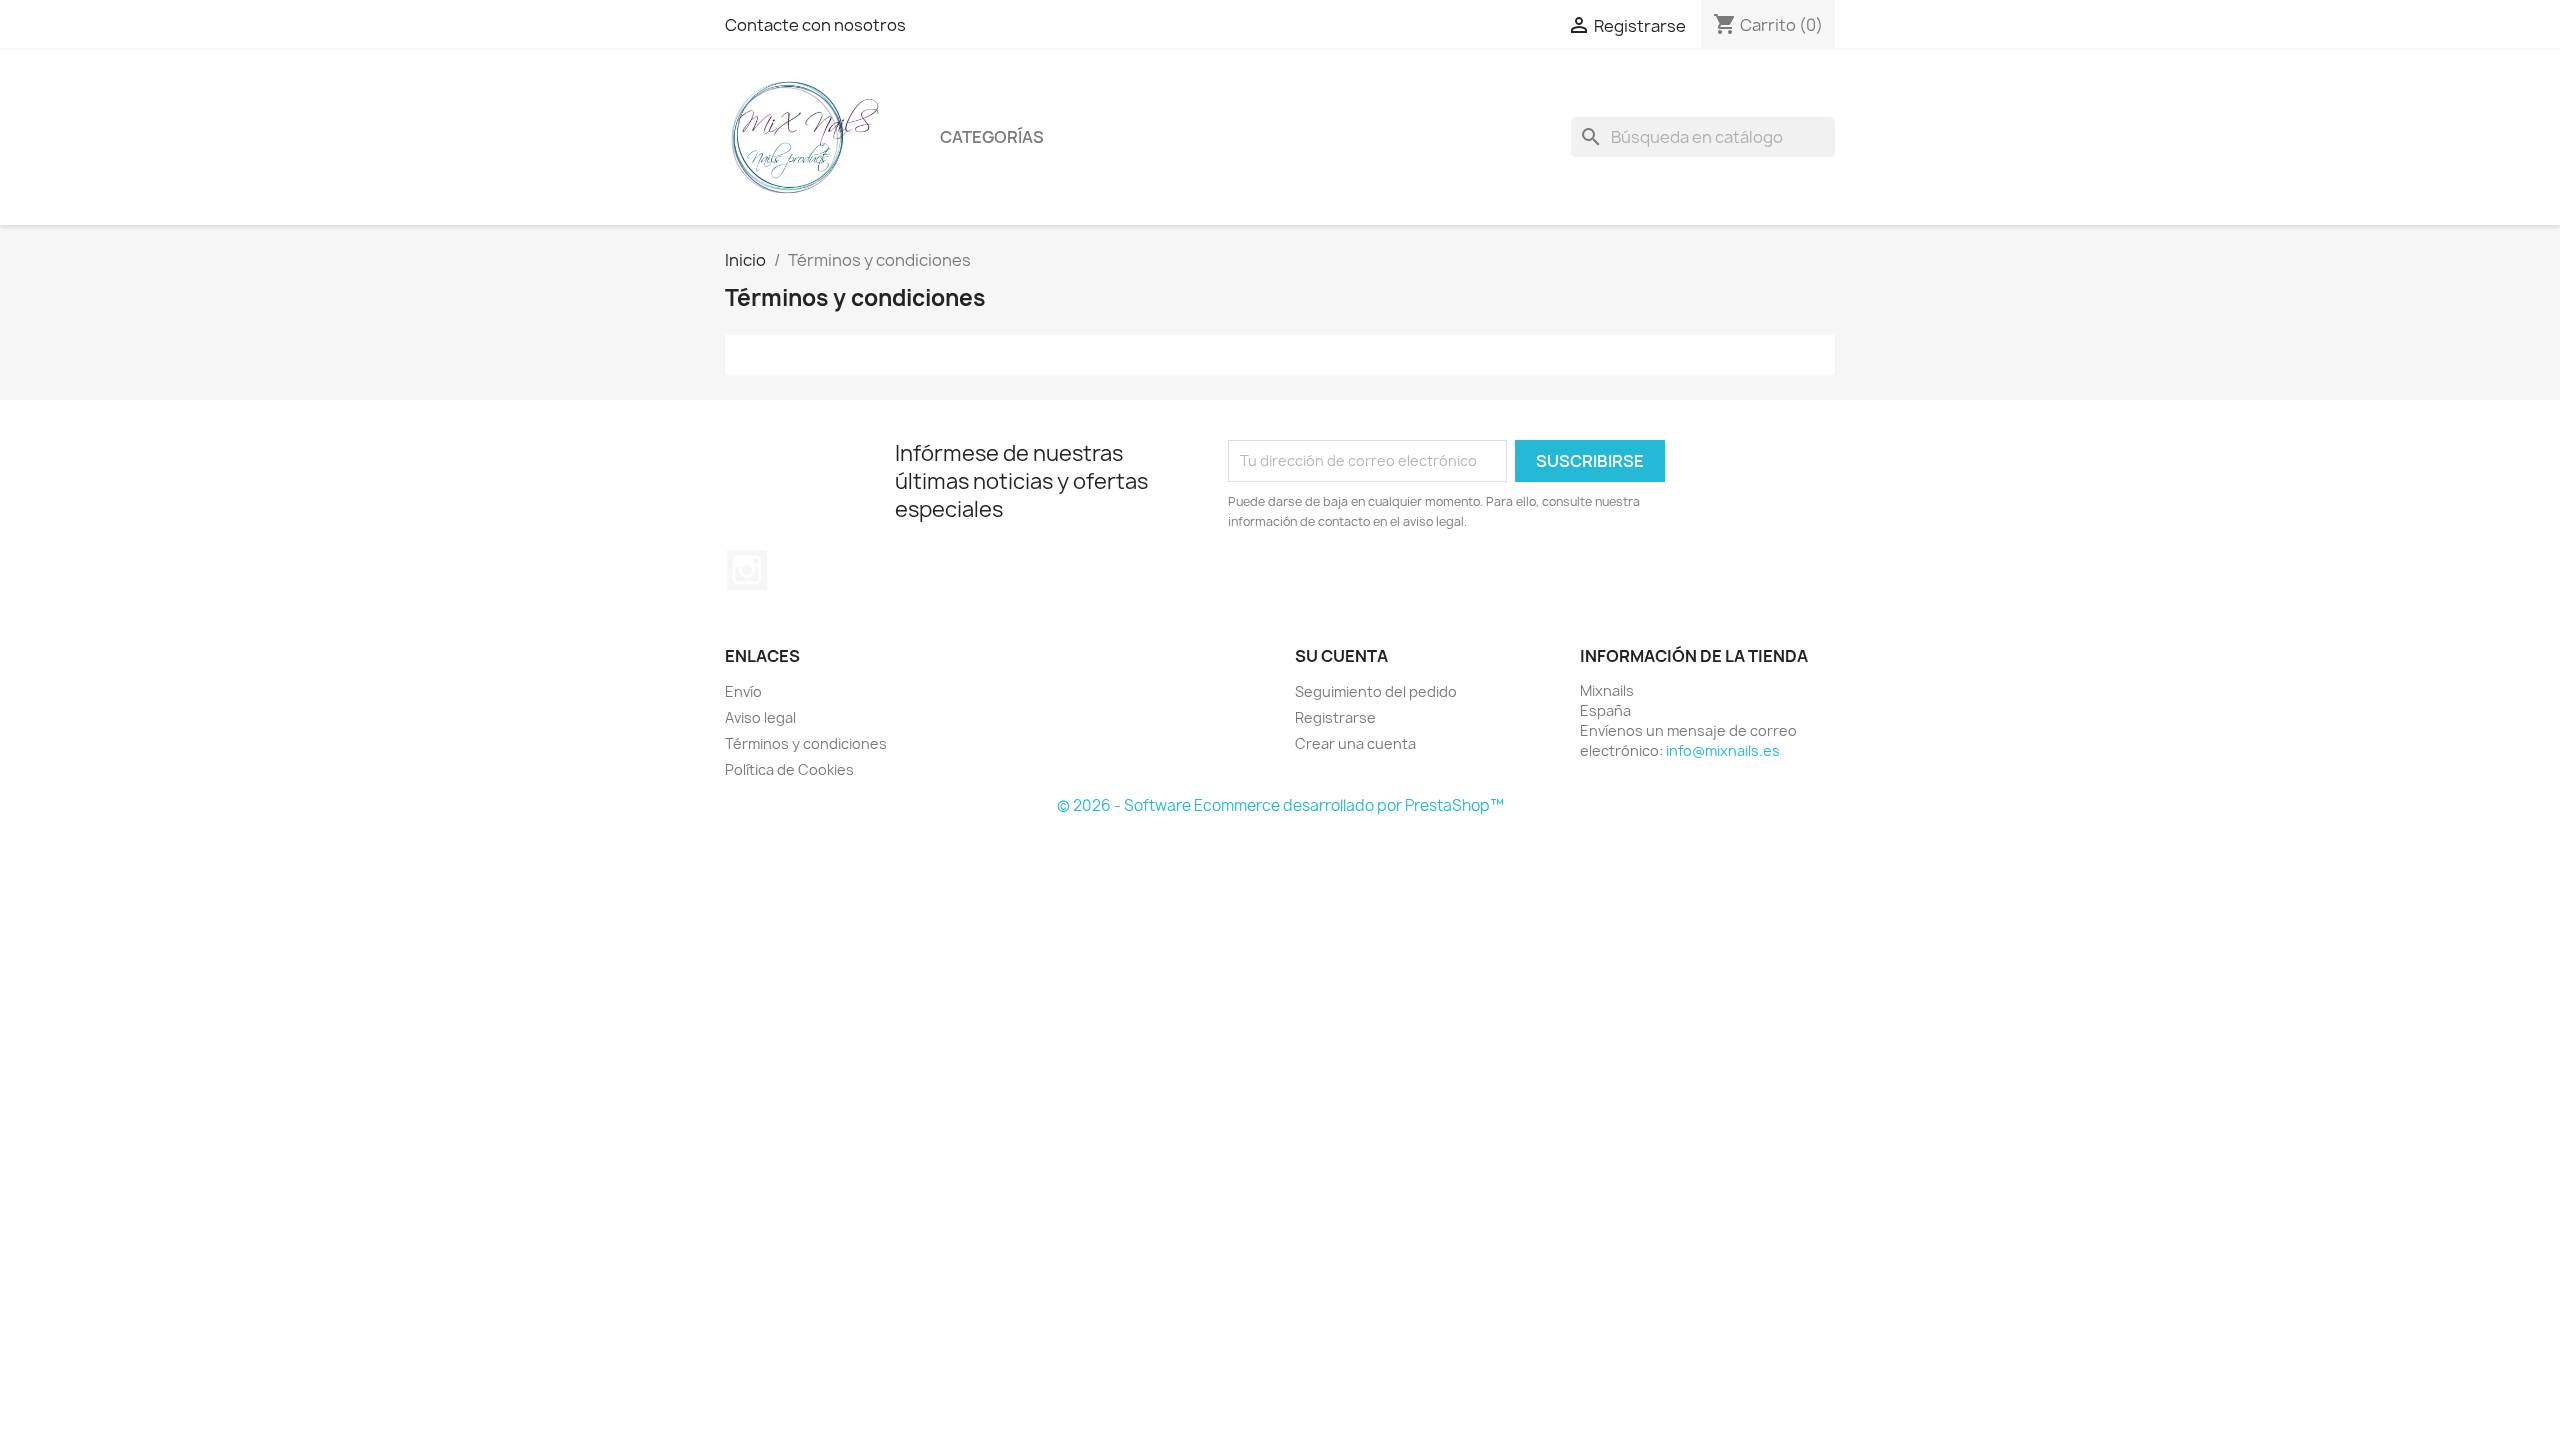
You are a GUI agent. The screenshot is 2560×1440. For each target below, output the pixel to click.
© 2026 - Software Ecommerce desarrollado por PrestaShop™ (1280, 805)
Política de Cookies (789, 769)
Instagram (747, 570)
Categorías (992, 137)
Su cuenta (1341, 656)
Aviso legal (760, 717)
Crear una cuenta (1355, 743)
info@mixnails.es (1723, 750)
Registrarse (1335, 717)
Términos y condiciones (806, 743)
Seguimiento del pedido (1376, 691)
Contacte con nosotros (815, 25)
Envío (743, 691)
